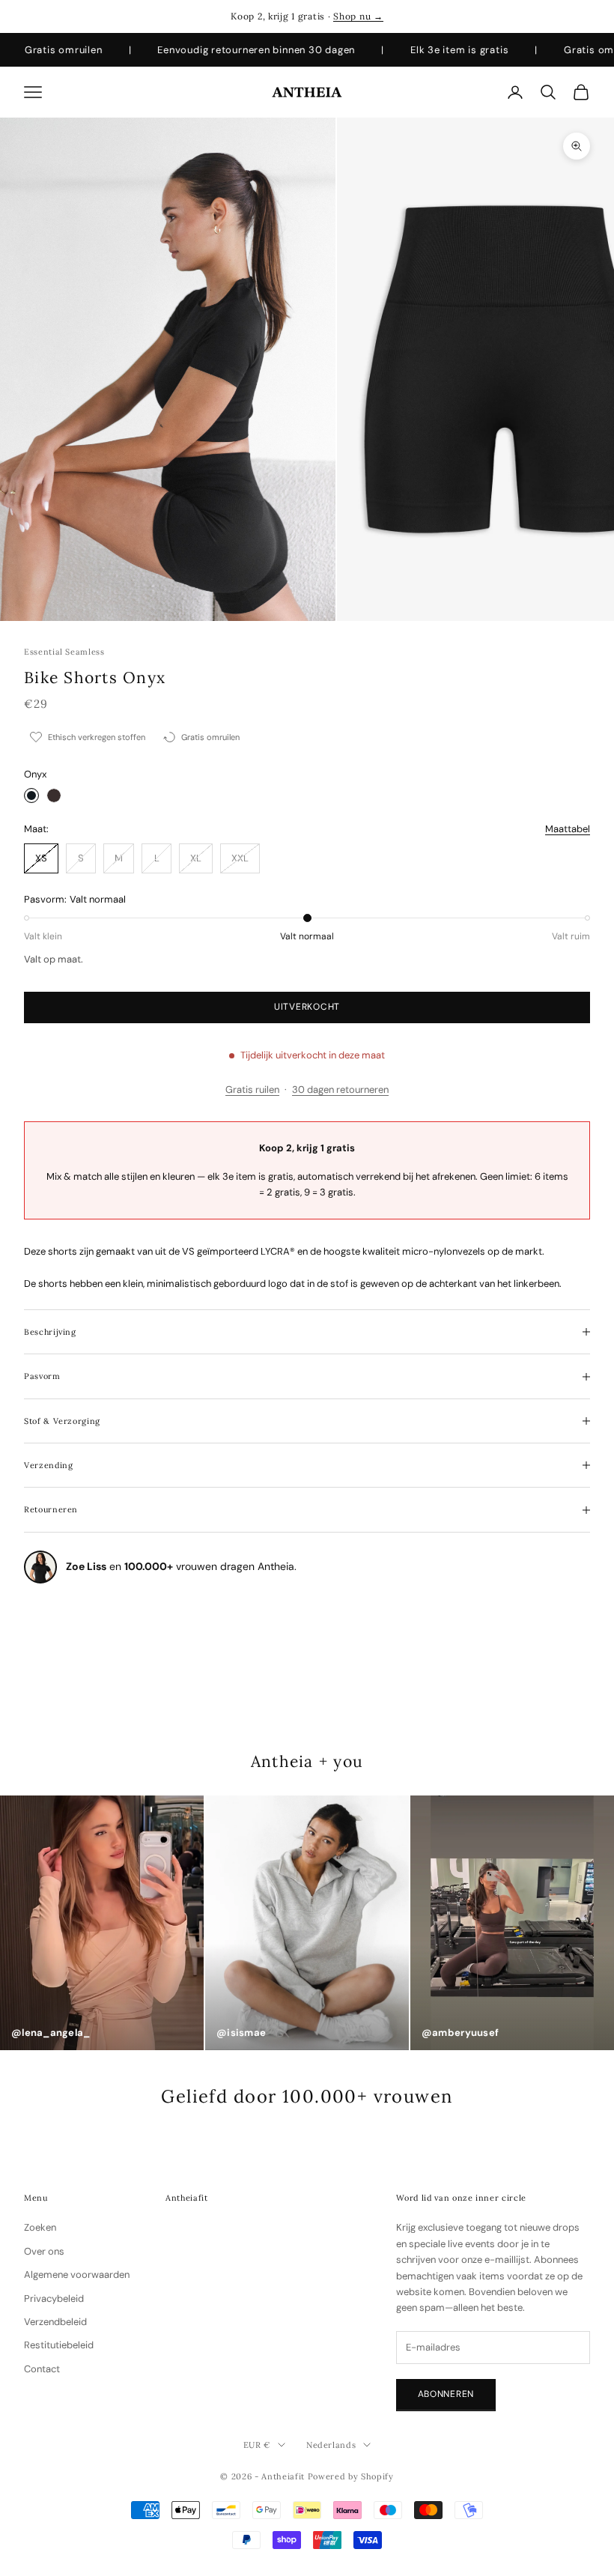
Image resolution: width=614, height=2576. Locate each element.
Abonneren (446, 2394)
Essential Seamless (64, 652)
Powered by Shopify (351, 2476)
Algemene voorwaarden (77, 2275)
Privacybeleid (54, 2298)
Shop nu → (358, 16)
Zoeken (40, 2227)
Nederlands (331, 2445)
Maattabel (568, 829)
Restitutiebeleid (59, 2345)
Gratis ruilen (252, 1090)
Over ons (44, 2251)
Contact (42, 2369)
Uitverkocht (307, 1007)
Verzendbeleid (55, 2322)
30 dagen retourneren (340, 1090)
